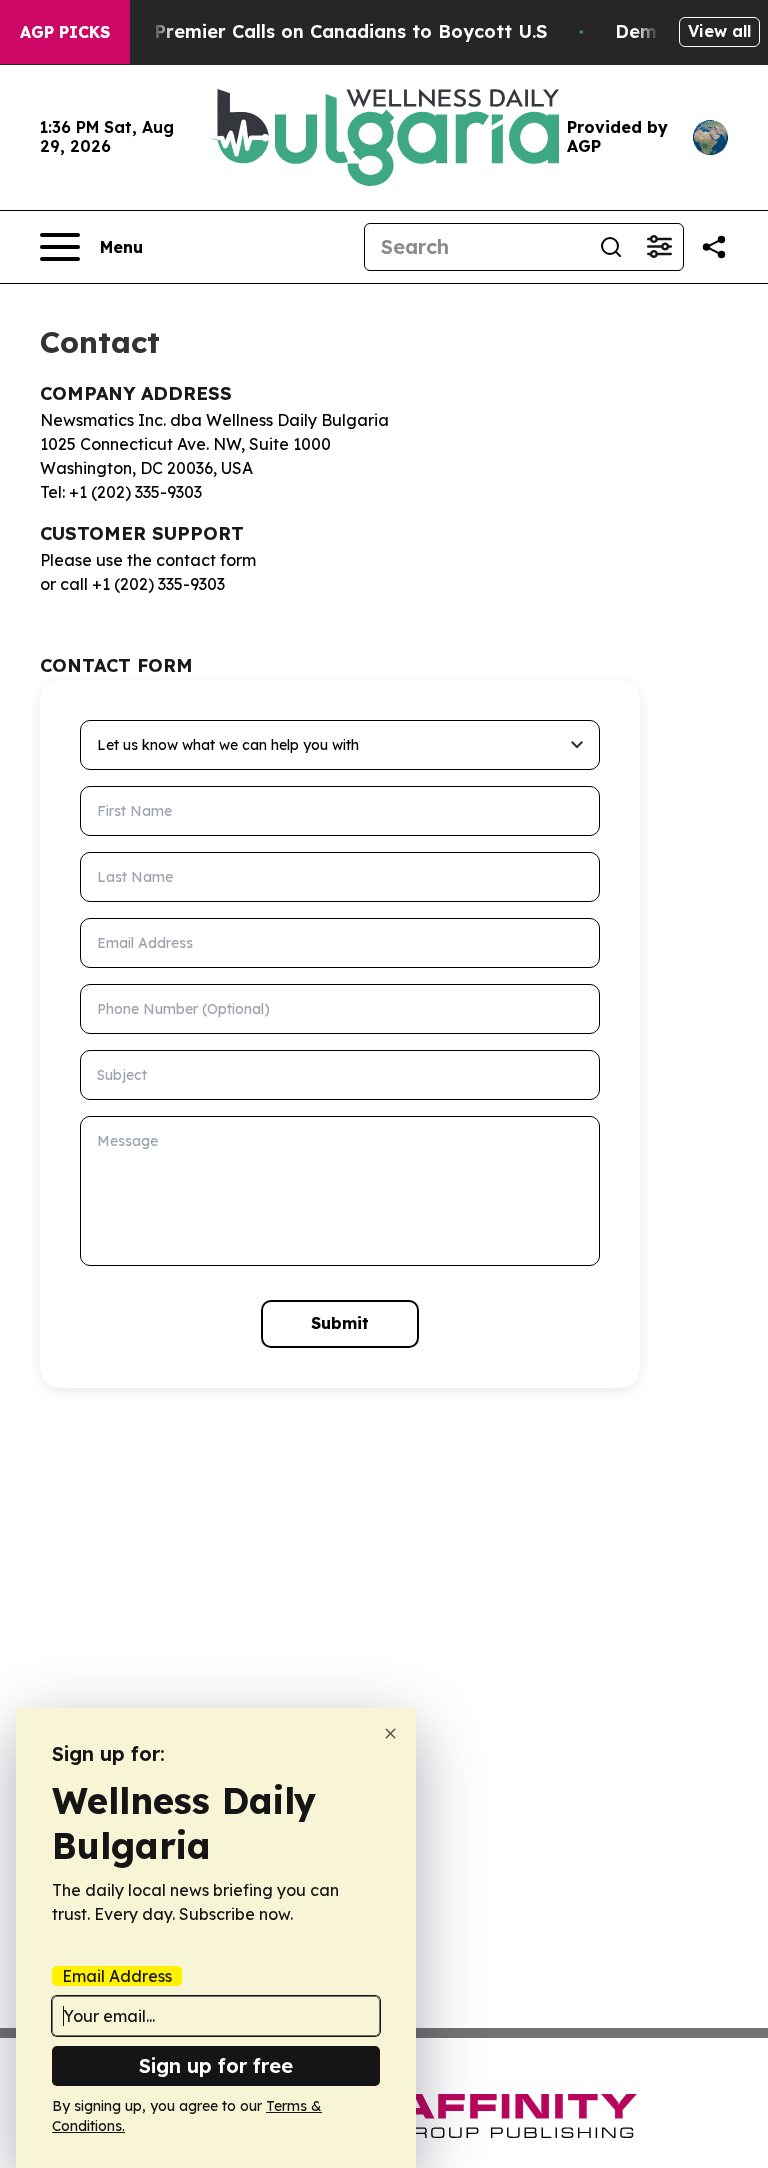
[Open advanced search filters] (659, 247)
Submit (340, 1323)
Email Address (117, 1976)
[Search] (611, 247)
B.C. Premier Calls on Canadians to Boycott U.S (331, 31)
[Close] (390, 1733)
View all (719, 31)
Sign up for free (216, 2065)
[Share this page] (714, 247)
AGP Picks (65, 32)
